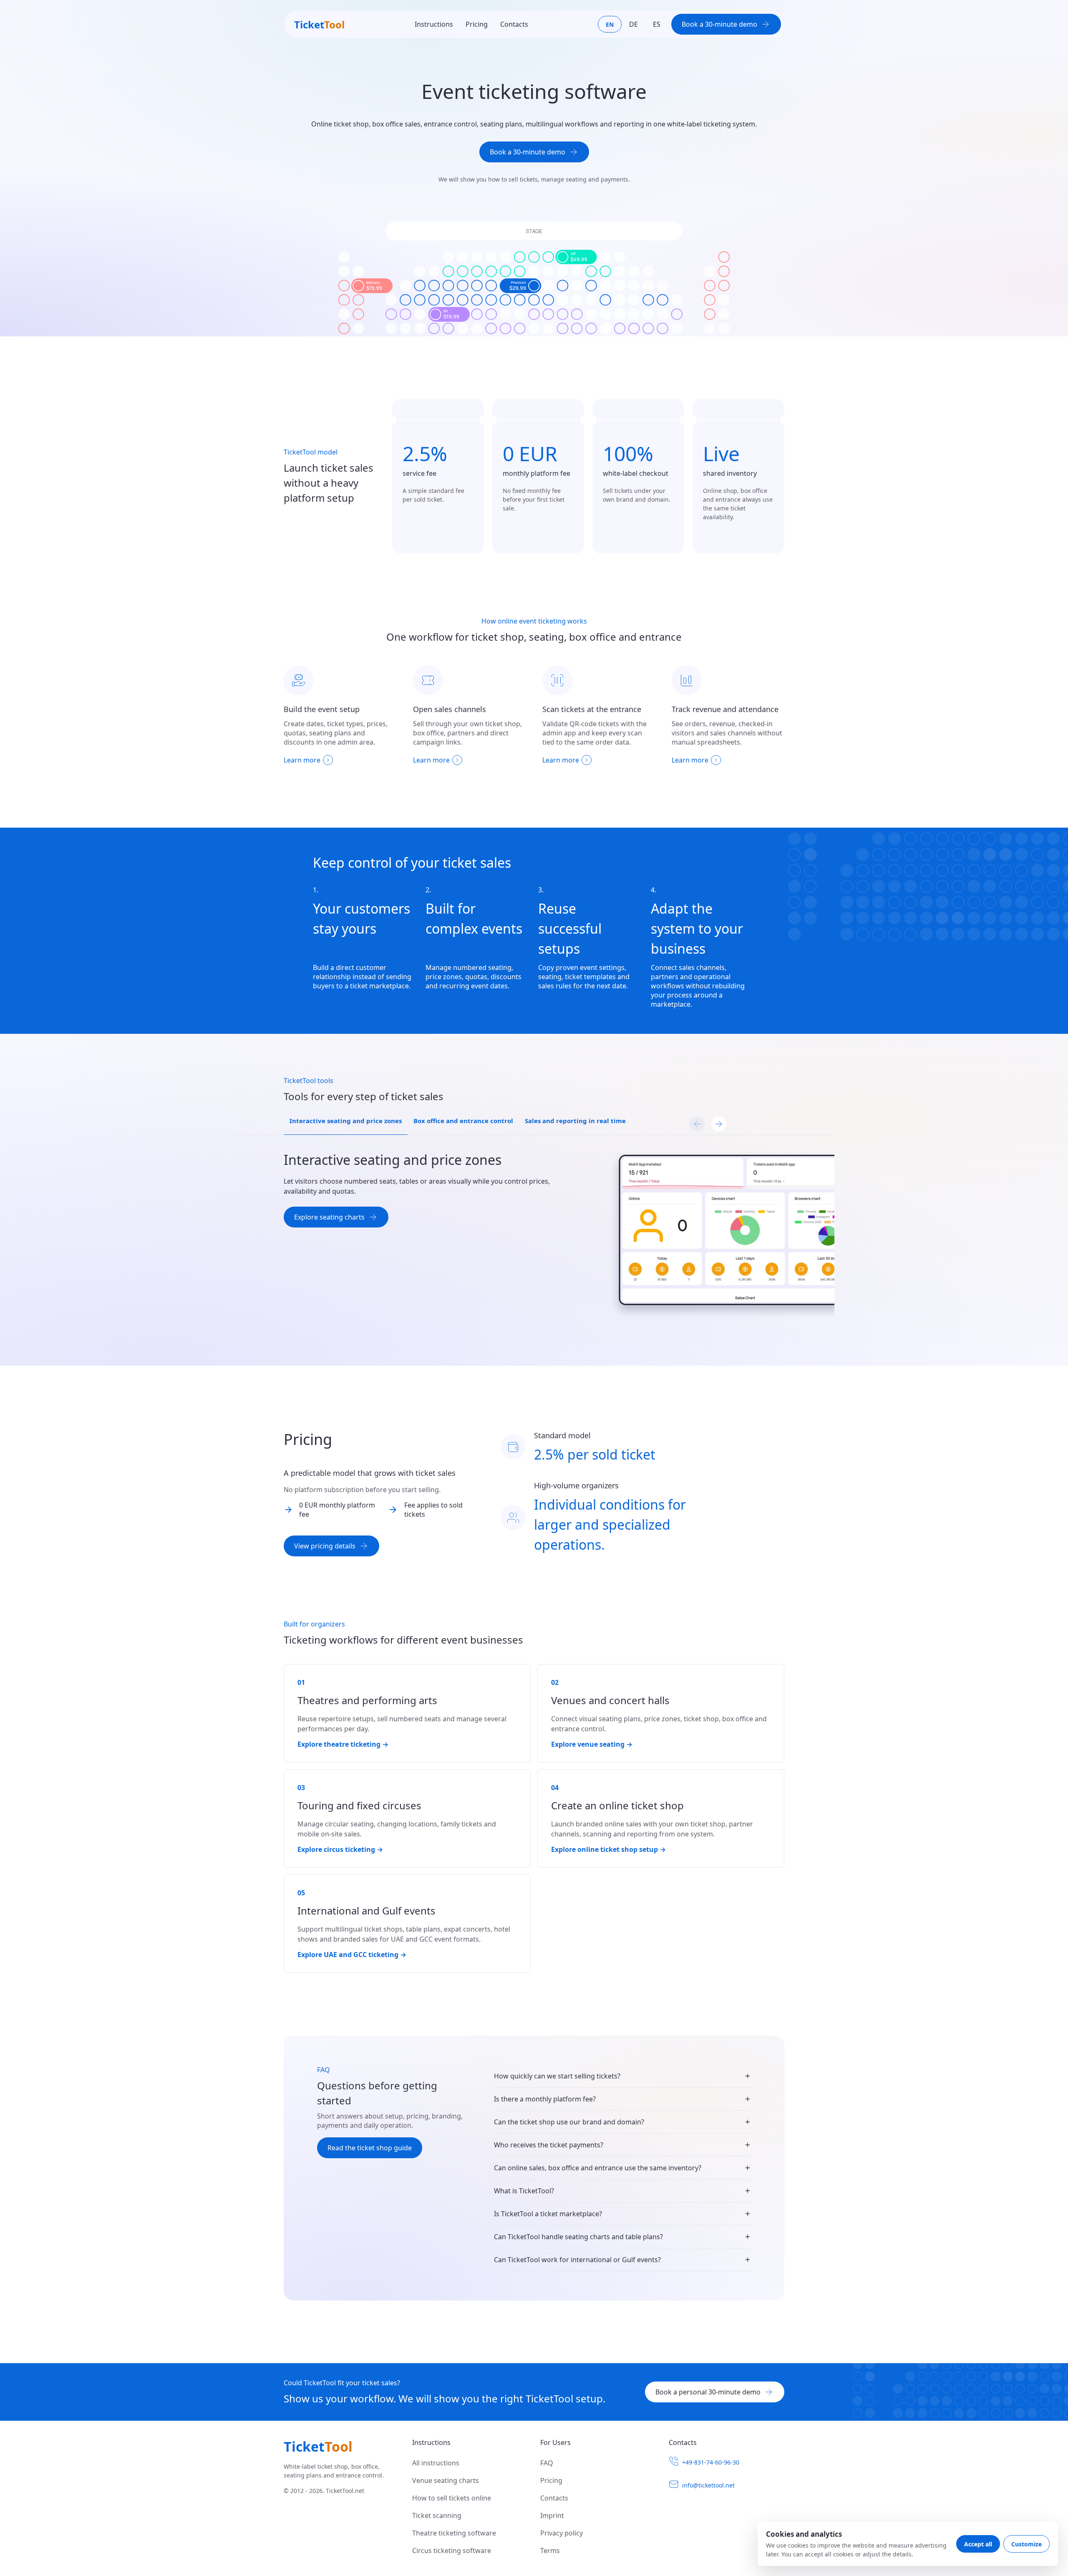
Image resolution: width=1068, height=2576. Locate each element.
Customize (1026, 2544)
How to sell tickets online (452, 2498)
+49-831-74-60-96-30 (711, 2462)
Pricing (477, 24)
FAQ (547, 2463)
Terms (550, 2551)
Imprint (552, 2515)
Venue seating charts (446, 2480)
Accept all (978, 2544)
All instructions (436, 2463)
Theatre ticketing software (454, 2533)
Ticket (319, 24)
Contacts (514, 24)
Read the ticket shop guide (370, 2148)
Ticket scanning (437, 2515)
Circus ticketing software (452, 2551)
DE (633, 24)
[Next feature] (719, 1124)
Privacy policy (562, 2533)
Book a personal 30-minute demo (708, 2392)
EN (610, 24)
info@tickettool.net (708, 2485)
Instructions (434, 24)
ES (657, 24)
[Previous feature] (697, 1124)
